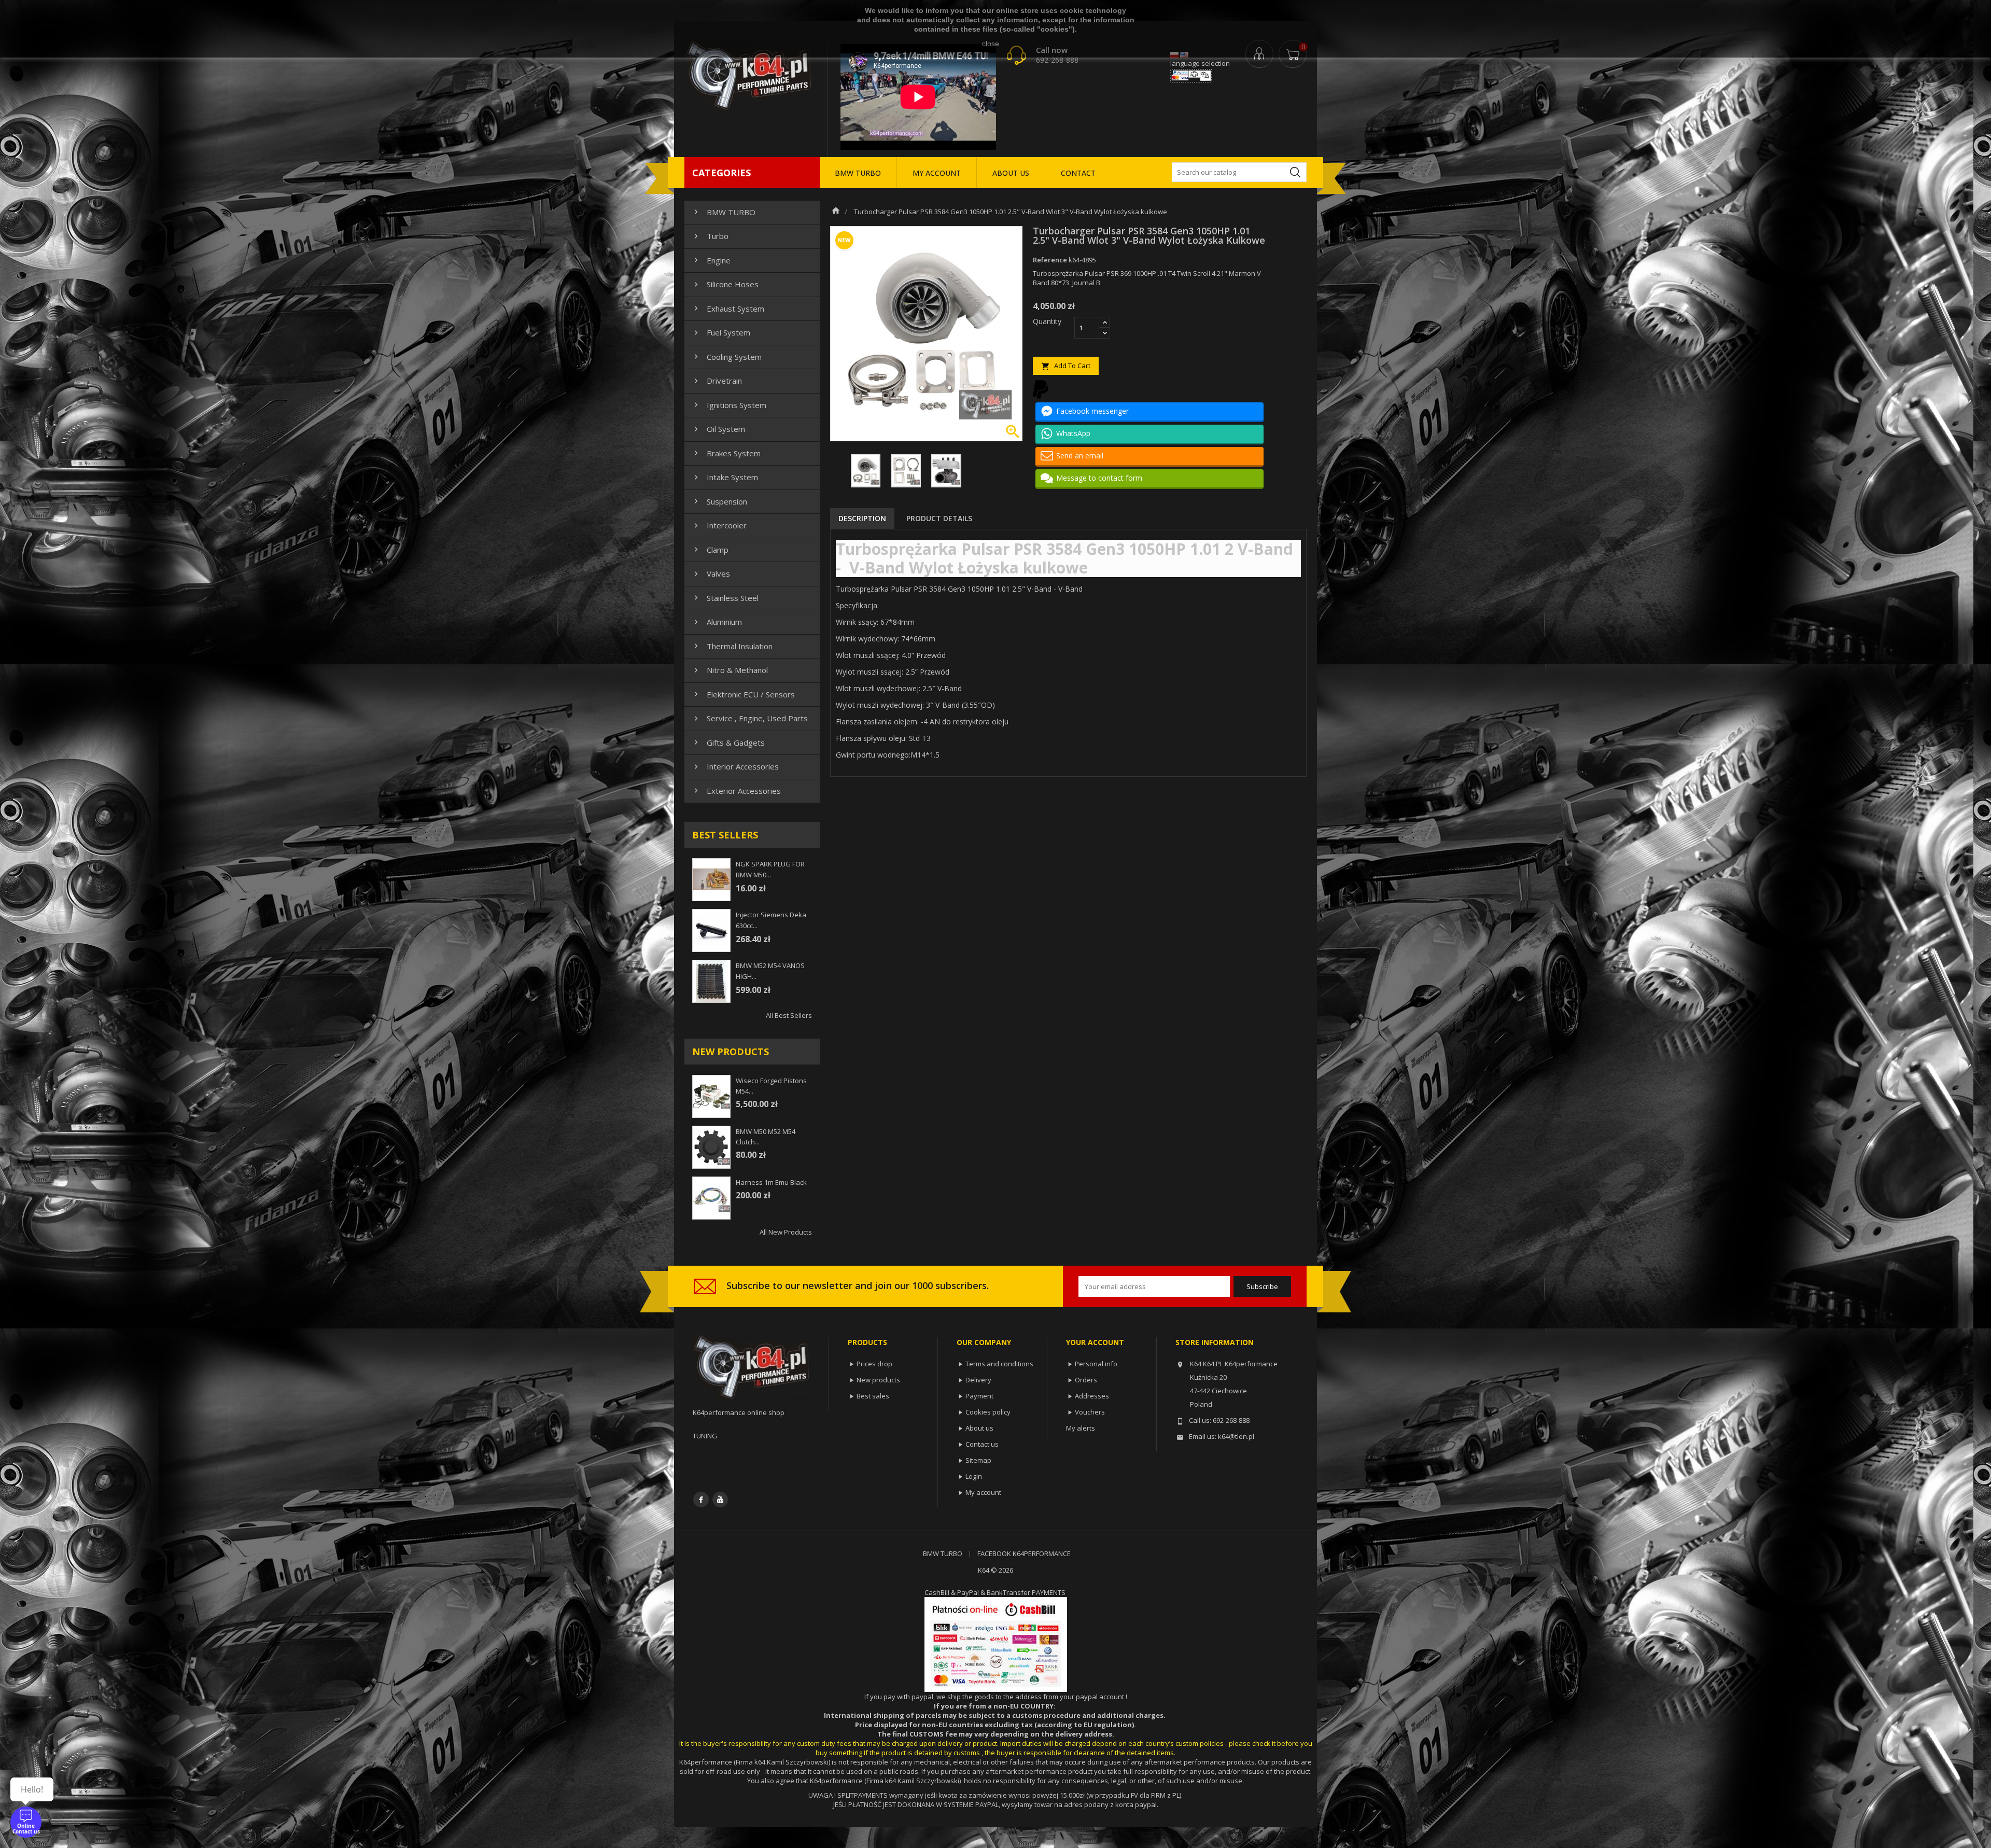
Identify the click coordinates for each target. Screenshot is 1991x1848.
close (991, 44)
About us (979, 1428)
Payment (979, 1396)
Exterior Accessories (736, 791)
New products (878, 1380)
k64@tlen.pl (1236, 1436)
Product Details (939, 518)
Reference (1050, 260)
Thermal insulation (732, 646)
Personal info (1096, 1364)
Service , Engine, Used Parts (750, 718)
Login (974, 1476)
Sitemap (978, 1460)
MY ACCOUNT (937, 173)
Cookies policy (988, 1412)
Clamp (710, 550)
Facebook (701, 1500)
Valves (711, 573)
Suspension (719, 501)
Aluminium (717, 622)
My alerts (1081, 1428)
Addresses (1092, 1396)
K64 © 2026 (995, 1570)
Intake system (725, 477)
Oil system (718, 429)
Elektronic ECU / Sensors (743, 694)
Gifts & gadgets (728, 743)
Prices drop (874, 1364)
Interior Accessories (735, 766)
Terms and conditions (999, 1364)
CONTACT (1078, 173)
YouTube (720, 1500)
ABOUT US (1011, 173)
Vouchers (1090, 1412)
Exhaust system (728, 309)
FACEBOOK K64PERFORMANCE (1024, 1553)
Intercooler (719, 525)
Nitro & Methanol (730, 670)
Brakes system (726, 453)
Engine (711, 260)
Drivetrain (717, 381)
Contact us (982, 1444)
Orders (1086, 1380)
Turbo (710, 236)
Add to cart (1066, 366)
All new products (786, 1232)
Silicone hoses (725, 284)
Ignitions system (729, 405)
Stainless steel (725, 598)
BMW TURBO (858, 173)
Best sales (873, 1396)
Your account (1095, 1342)
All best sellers (789, 1015)
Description (862, 518)
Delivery (978, 1380)
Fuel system (721, 332)
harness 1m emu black (771, 1182)
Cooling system (727, 357)
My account (983, 1492)
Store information (1215, 1342)
